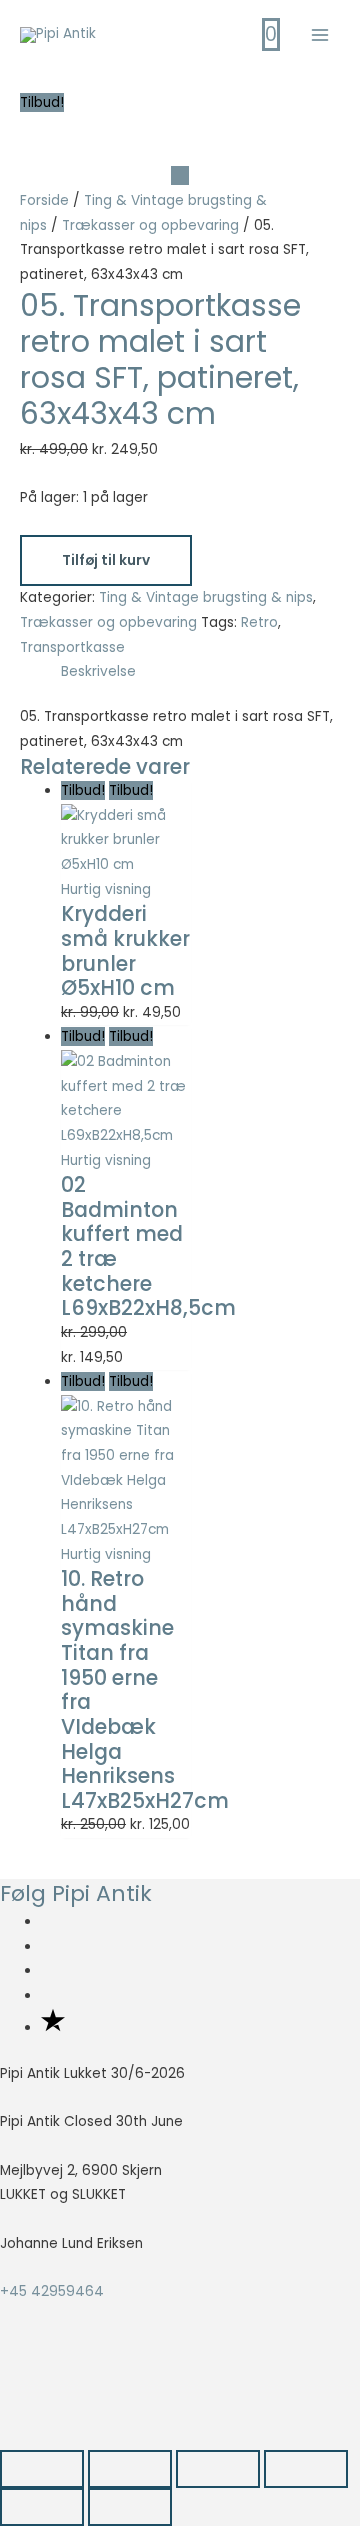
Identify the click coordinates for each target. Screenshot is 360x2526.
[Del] (218, 2469)
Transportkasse (72, 647)
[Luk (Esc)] (306, 2469)
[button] (41, 2401)
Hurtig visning (106, 889)
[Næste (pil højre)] (130, 2507)
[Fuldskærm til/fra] (130, 2469)
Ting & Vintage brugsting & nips (206, 597)
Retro (259, 622)
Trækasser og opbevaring (150, 225)
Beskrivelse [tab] (98, 671)
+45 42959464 (52, 2291)
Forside (44, 200)
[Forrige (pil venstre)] (42, 2507)
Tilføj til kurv (106, 560)
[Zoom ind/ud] (42, 2469)
